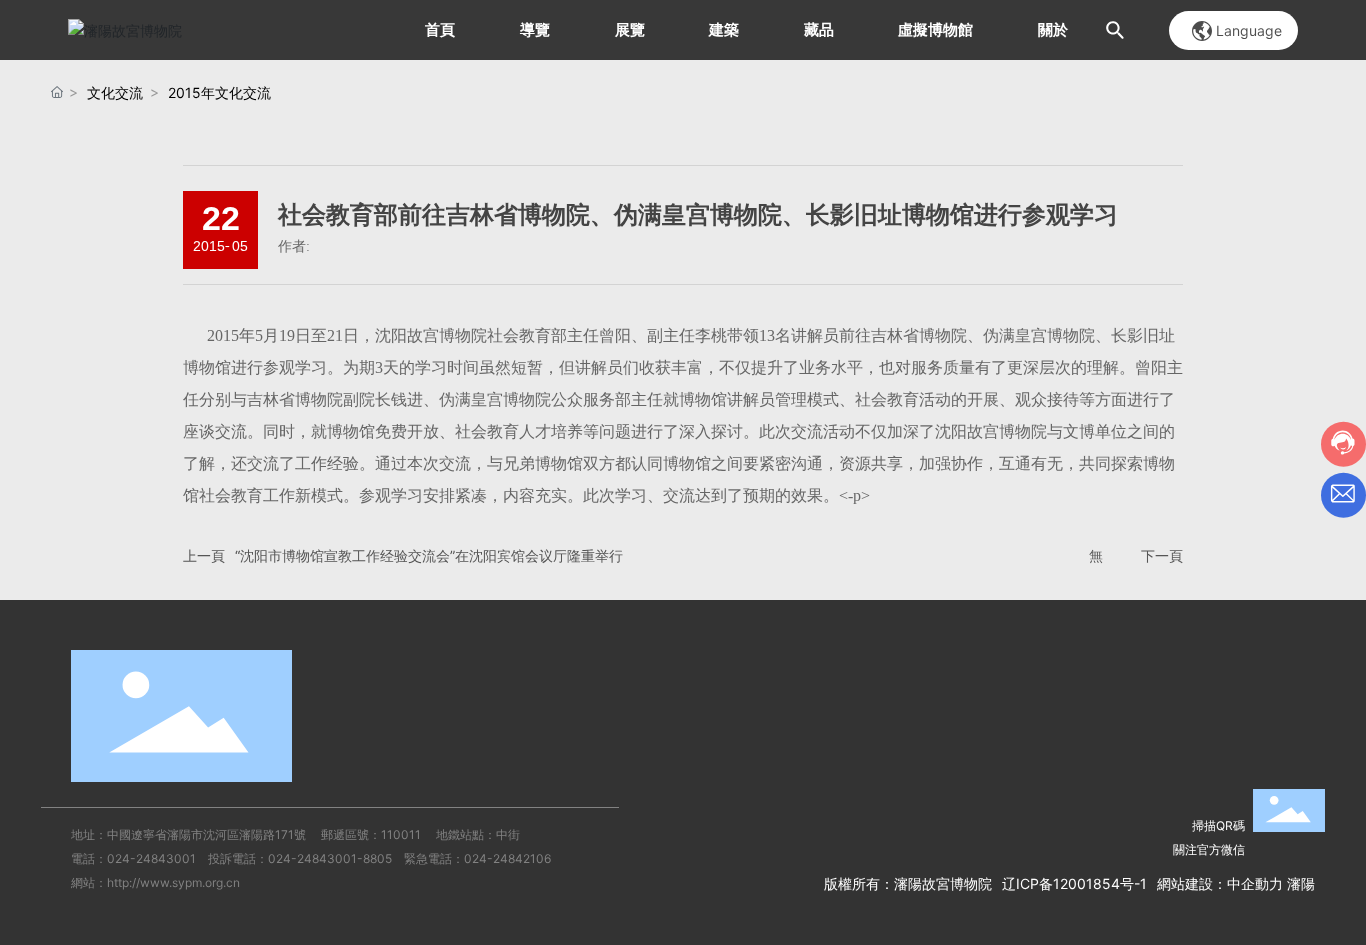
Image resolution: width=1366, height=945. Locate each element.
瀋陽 (1301, 883)
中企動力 (1255, 883)
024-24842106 (507, 858)
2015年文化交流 (219, 92)
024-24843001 (151, 858)
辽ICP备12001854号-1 (1074, 883)
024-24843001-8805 (330, 858)
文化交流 (115, 92)
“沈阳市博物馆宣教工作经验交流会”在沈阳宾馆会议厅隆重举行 (429, 555)
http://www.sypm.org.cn (173, 882)
